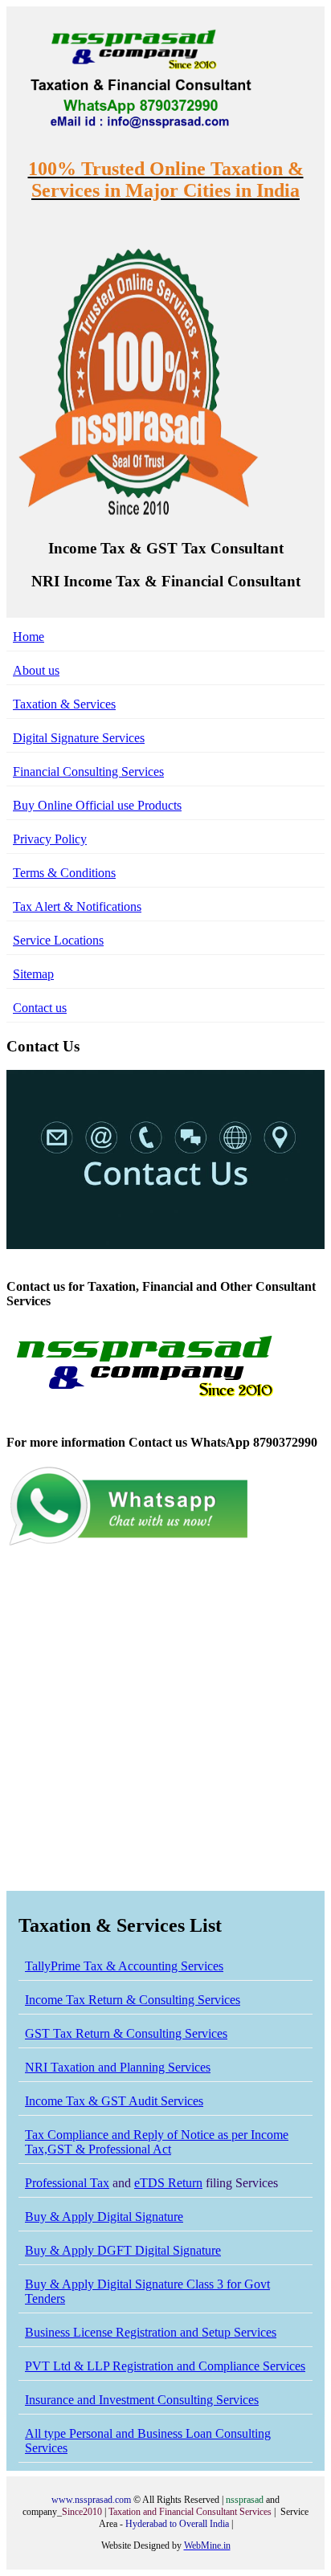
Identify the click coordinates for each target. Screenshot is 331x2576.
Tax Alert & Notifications (77, 906)
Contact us (40, 1008)
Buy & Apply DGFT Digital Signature (123, 2250)
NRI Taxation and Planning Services (118, 2067)
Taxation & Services (64, 704)
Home (29, 637)
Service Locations (58, 940)
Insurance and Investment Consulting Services (142, 2400)
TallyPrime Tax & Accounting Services (124, 1966)
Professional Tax (67, 2183)
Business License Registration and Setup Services (151, 2332)
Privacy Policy (50, 839)
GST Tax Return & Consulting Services (126, 2033)
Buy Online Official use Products (97, 805)
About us (36, 670)
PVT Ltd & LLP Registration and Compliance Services (165, 2366)
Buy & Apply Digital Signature (104, 2217)
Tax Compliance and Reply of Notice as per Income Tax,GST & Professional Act (157, 2142)
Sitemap (33, 974)
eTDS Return (168, 2183)
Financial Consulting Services (88, 772)
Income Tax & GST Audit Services (114, 2101)
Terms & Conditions (64, 873)
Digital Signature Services (79, 738)
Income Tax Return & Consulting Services (133, 2000)
